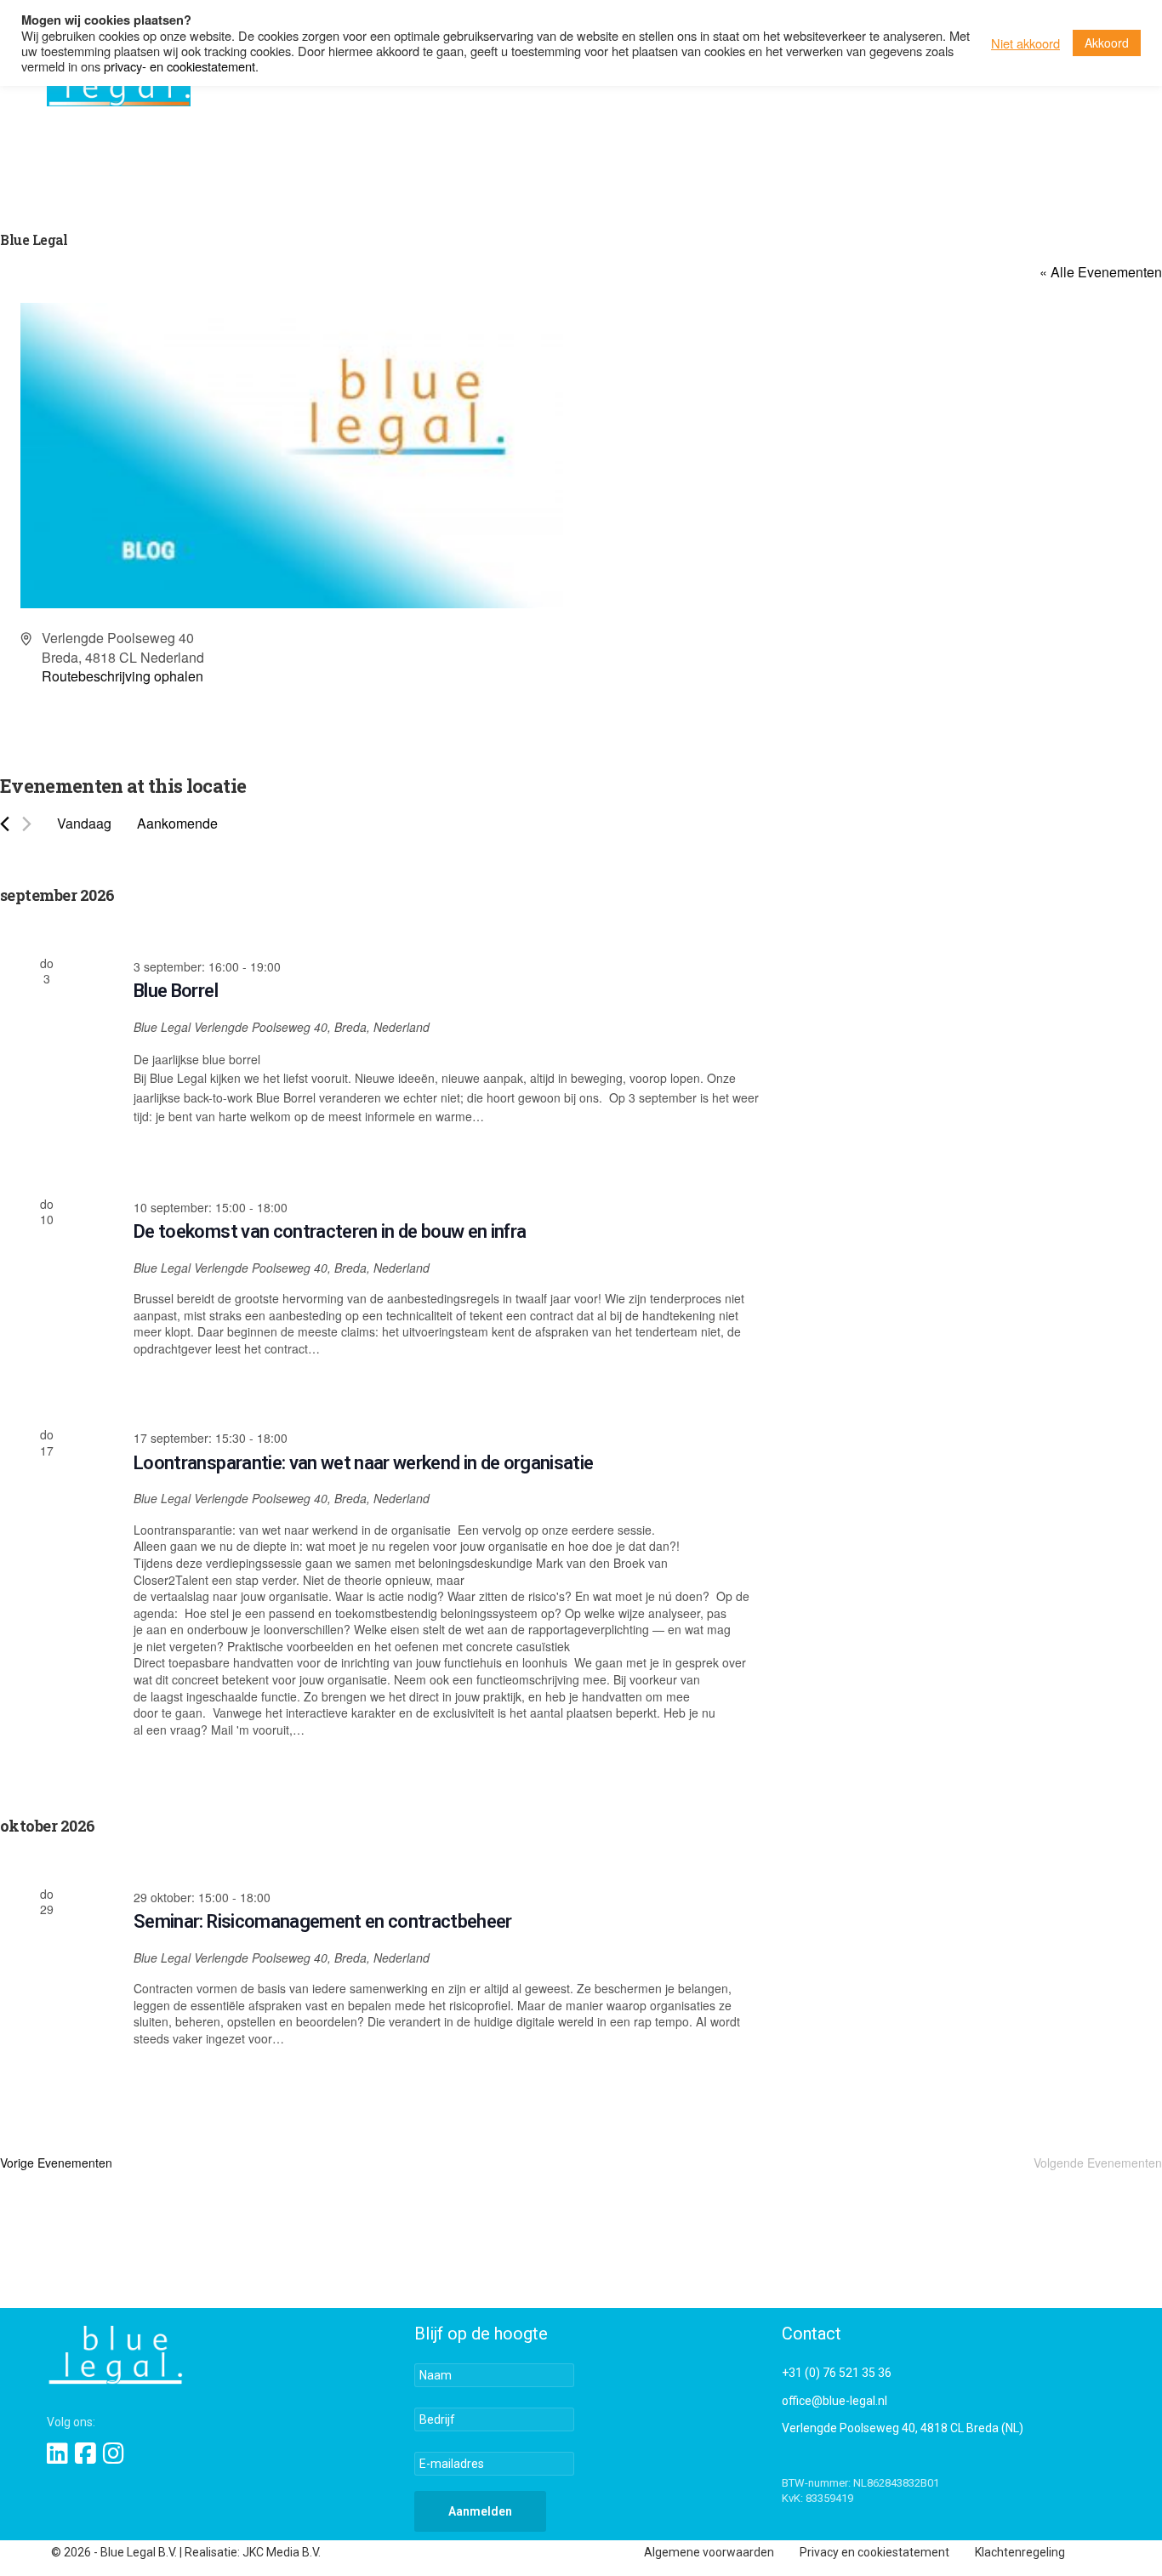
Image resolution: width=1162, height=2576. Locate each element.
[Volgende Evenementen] (27, 824)
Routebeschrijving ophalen (122, 676)
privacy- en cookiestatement (179, 66)
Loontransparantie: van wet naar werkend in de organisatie (363, 1463)
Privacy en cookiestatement (874, 2552)
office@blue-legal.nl (834, 2401)
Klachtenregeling (1020, 2552)
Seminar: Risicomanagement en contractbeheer (323, 1921)
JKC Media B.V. (282, 2552)
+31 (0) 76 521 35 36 (837, 2373)
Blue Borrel (176, 991)
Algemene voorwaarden (709, 2552)
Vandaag (84, 823)
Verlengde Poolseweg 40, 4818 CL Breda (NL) (903, 2428)
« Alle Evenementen (1101, 272)
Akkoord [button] (1107, 43)
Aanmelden (480, 2511)
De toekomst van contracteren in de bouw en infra (330, 1231)
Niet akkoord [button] (1025, 43)
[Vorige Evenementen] (5, 824)
